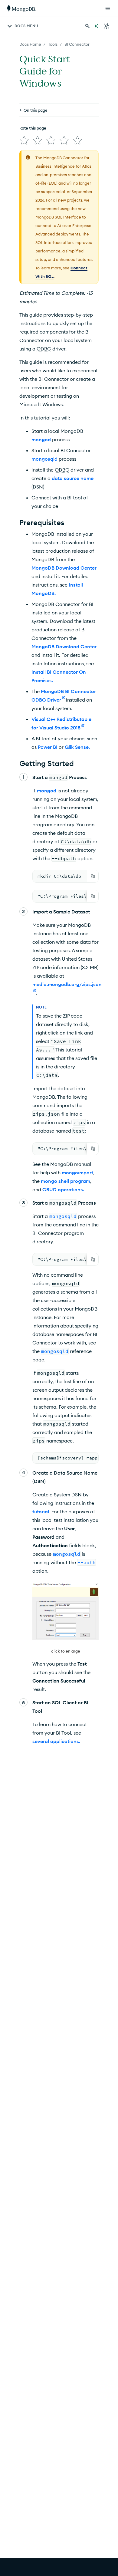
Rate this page (33, 128)
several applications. (56, 1741)
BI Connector (77, 44)
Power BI (48, 747)
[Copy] (93, 876)
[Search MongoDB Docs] (87, 26)
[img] (24, 140)
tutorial (41, 1512)
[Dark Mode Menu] (107, 26)
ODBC (44, 349)
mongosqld (44, 459)
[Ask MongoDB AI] (96, 26)
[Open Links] (108, 8)
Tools (53, 44)
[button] (66, 1619)
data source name (73, 478)
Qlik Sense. (77, 747)
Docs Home (30, 44)
